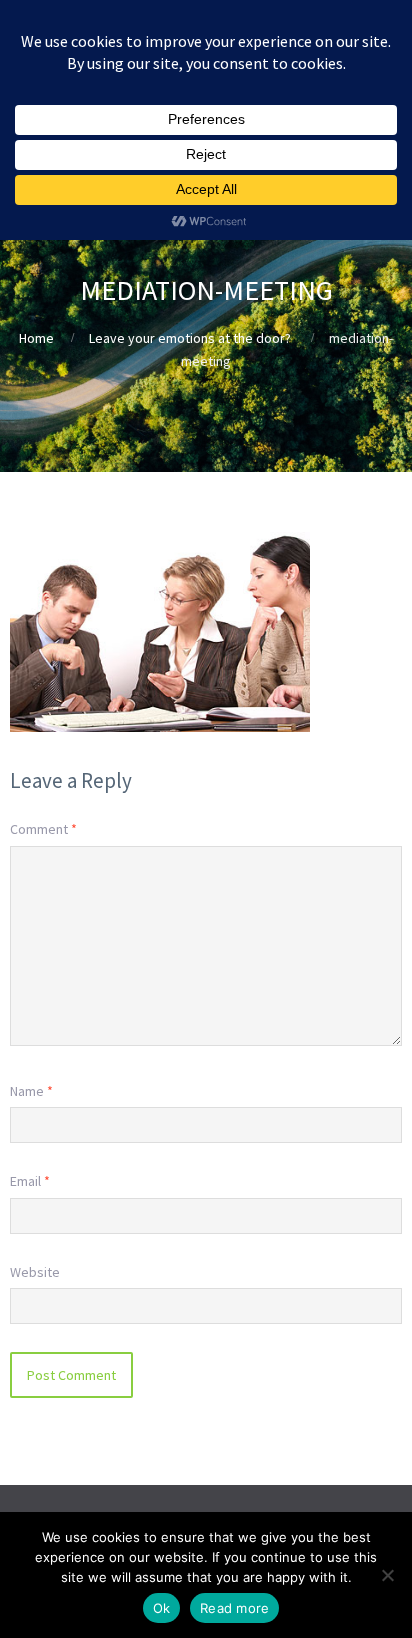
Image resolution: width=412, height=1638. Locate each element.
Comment (43, 829)
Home (36, 338)
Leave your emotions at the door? (190, 338)
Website (35, 1272)
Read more (234, 1608)
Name (31, 1091)
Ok (162, 1608)
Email (30, 1181)
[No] (387, 1575)
